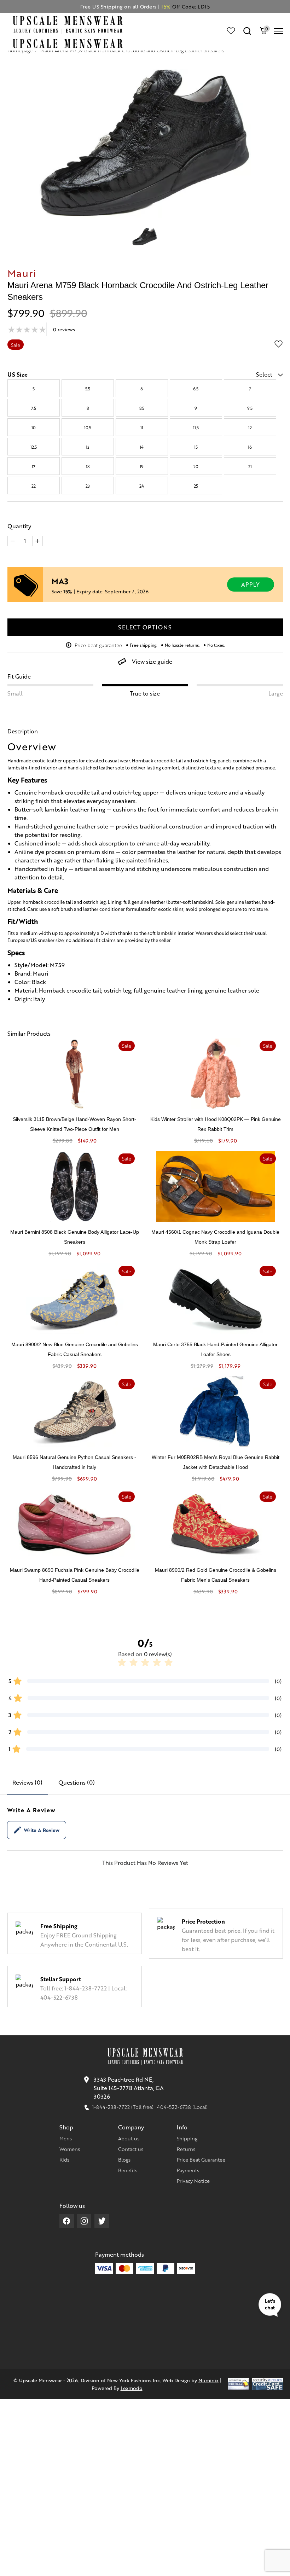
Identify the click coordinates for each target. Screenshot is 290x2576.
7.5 (34, 408)
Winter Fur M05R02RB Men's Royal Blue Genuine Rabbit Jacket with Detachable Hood (216, 1462)
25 (196, 486)
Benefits (128, 2170)
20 (196, 466)
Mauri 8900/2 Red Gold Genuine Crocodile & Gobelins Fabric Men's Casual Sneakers (216, 1575)
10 (34, 428)
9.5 (250, 408)
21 (250, 466)
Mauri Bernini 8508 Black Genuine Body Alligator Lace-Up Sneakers (75, 1237)
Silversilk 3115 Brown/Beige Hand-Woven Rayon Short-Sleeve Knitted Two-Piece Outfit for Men (74, 1124)
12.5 (34, 447)
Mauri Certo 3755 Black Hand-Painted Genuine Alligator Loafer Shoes (215, 1349)
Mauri (22, 273)
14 (142, 447)
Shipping (187, 2138)
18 (88, 466)
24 (142, 486)
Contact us (131, 2149)
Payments (188, 2170)
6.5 (196, 389)
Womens (70, 2149)
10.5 (88, 428)
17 (34, 466)
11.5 (196, 428)
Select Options (145, 627)
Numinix (208, 2380)
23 (88, 486)
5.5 (88, 389)
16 (250, 447)
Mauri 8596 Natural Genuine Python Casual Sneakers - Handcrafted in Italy (74, 1462)
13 (88, 447)
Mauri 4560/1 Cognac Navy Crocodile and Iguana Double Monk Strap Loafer (215, 1237)
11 (142, 428)
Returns (186, 2149)
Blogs (124, 2159)
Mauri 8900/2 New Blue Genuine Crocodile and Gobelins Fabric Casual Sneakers (75, 1349)
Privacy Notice (193, 2181)
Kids (64, 2159)
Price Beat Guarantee (201, 2159)
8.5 (142, 408)
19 (142, 466)
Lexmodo (132, 2388)
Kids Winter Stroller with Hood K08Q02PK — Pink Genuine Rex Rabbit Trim (216, 1124)
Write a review (42, 1830)
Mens (66, 2138)
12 (250, 428)
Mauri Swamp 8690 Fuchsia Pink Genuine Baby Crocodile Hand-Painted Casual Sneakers (75, 1575)
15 (196, 447)
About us (129, 2138)
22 (34, 486)
